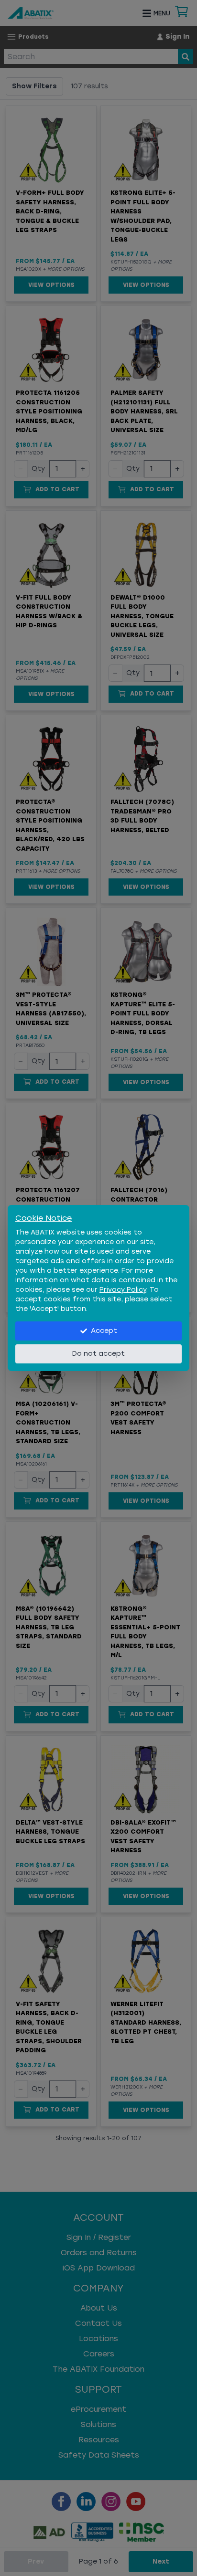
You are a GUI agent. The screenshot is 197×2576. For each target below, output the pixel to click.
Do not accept (98, 1354)
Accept (104, 1331)
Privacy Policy (123, 1290)
